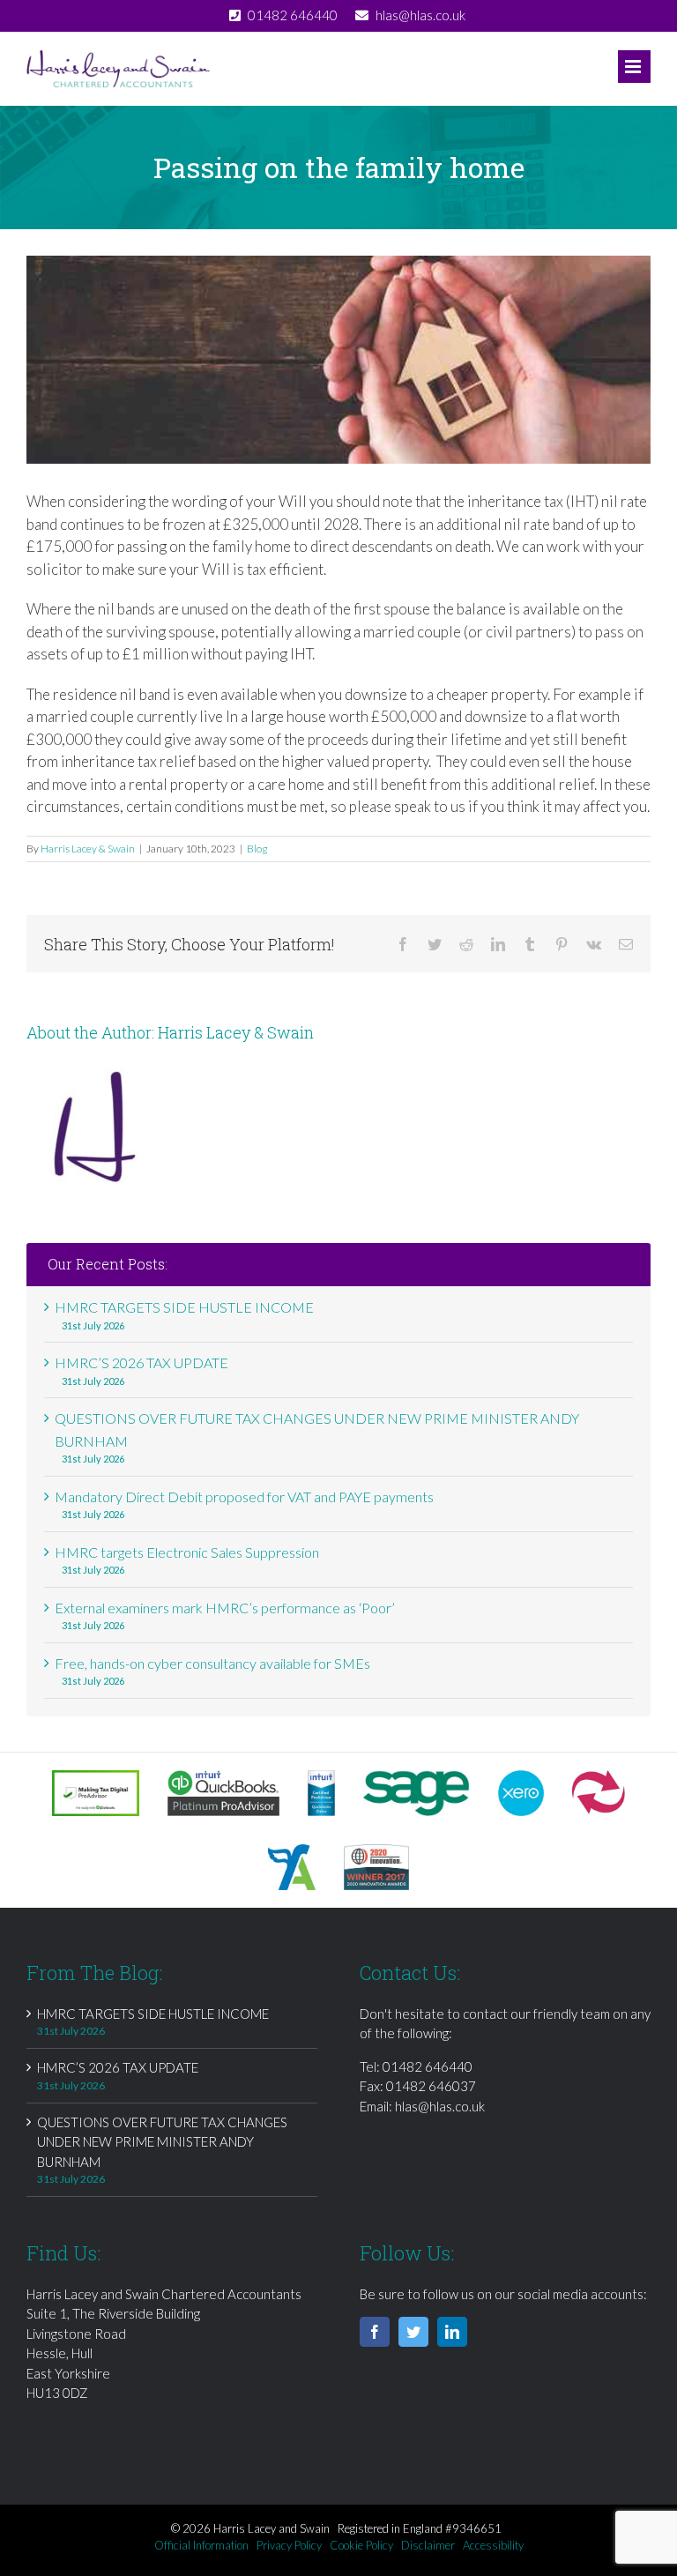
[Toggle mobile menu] (634, 67)
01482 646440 (428, 2066)
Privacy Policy (289, 2545)
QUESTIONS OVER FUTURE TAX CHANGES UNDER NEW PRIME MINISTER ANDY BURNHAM (162, 2142)
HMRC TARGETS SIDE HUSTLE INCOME (184, 1307)
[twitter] (413, 2332)
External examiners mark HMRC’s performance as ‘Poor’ (225, 1608)
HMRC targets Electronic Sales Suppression (187, 1552)
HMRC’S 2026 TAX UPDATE (141, 1362)
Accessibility (493, 2545)
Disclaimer (428, 2545)
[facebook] (375, 2332)
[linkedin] (452, 2332)
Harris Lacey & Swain (88, 849)
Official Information (201, 2545)
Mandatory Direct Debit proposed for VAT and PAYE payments (244, 1496)
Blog (257, 849)
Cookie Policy (361, 2545)
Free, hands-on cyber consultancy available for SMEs (212, 1663)
